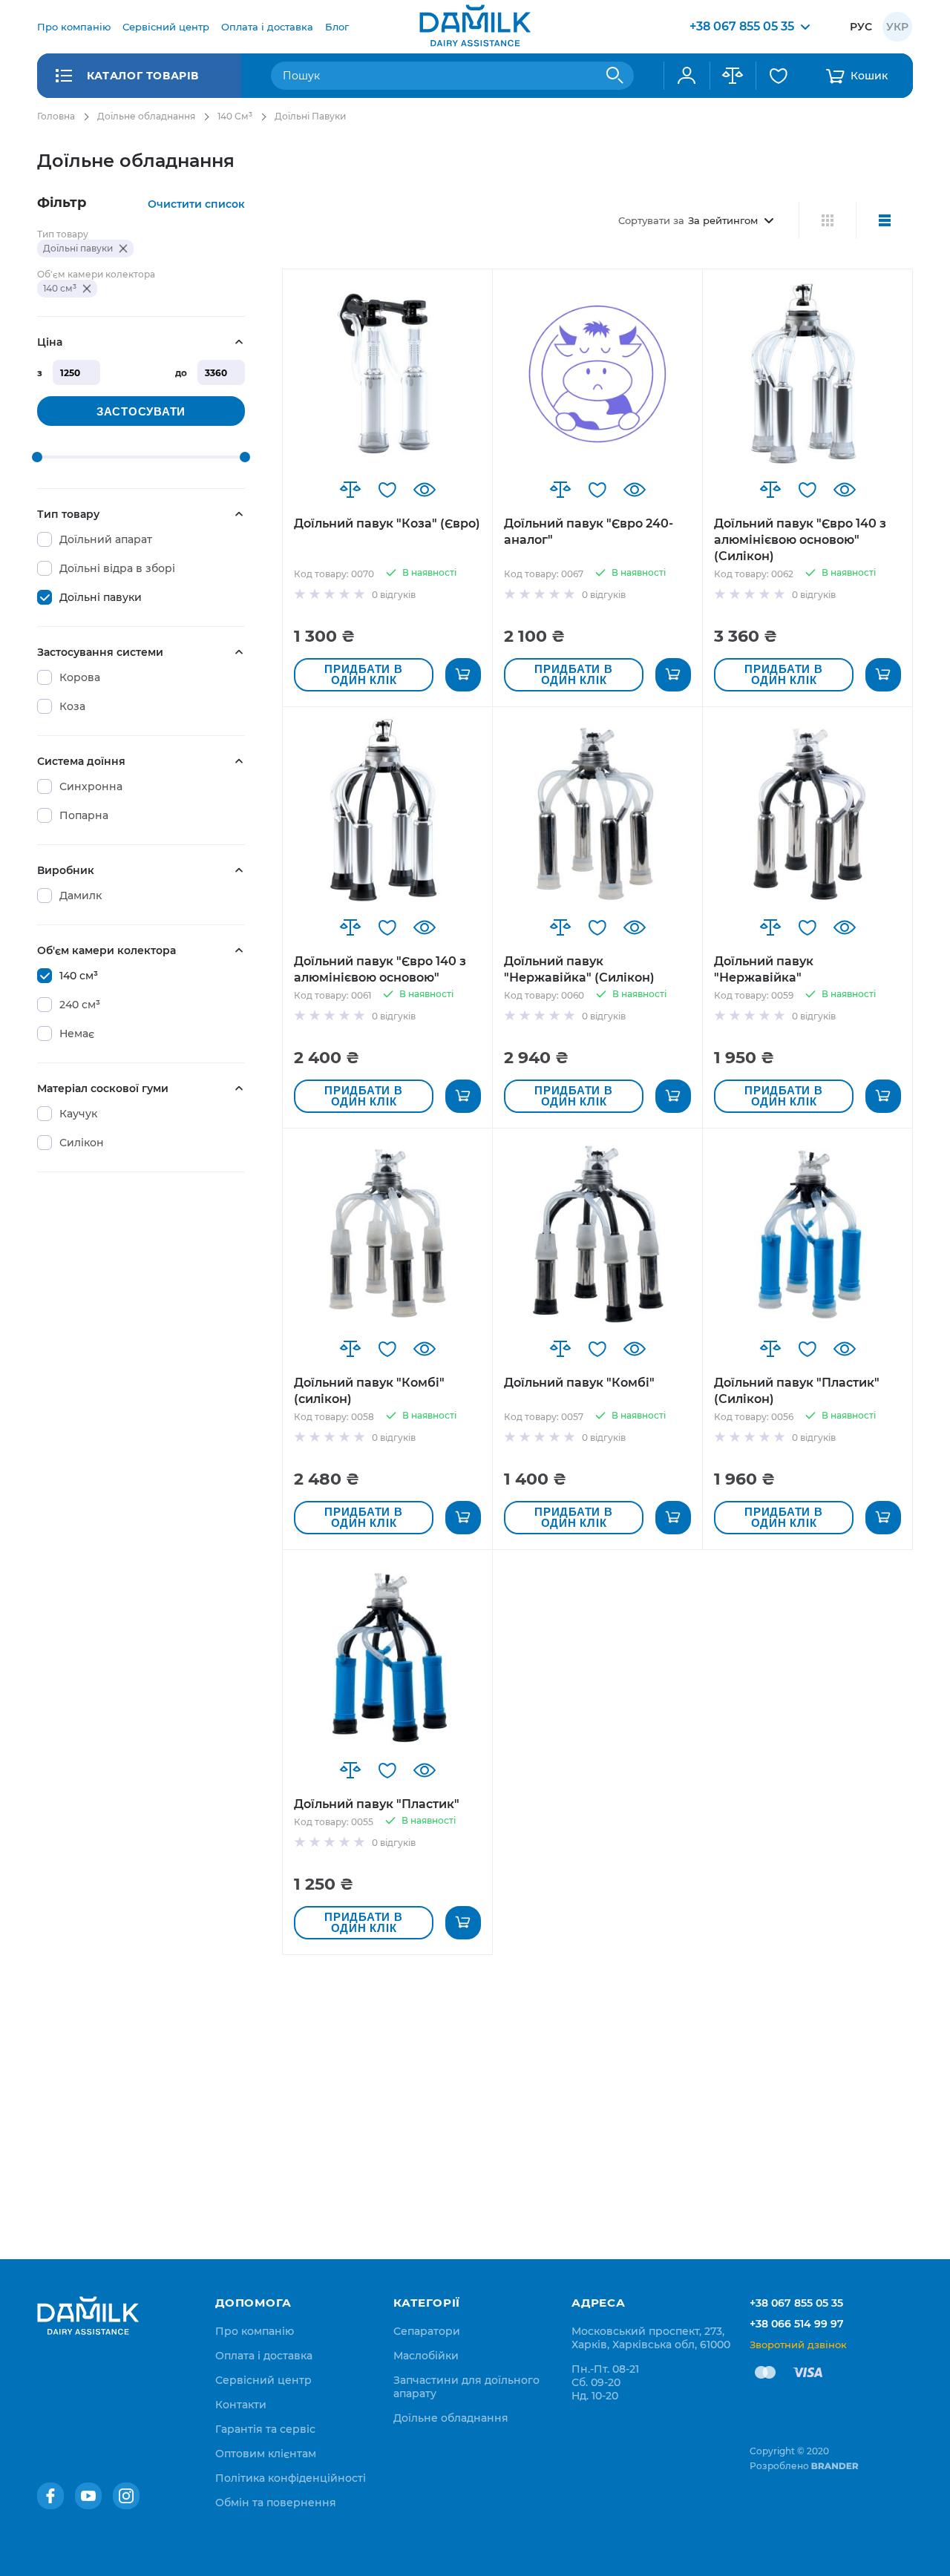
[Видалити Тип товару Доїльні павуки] (123, 249)
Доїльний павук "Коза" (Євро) (387, 523)
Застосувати (141, 411)
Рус (861, 27)
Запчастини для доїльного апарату (466, 2387)
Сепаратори (427, 2331)
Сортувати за (651, 220)
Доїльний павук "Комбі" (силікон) (369, 1391)
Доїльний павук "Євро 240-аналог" (589, 532)
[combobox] (452, 76)
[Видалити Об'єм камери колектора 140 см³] (87, 289)
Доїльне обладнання (146, 116)
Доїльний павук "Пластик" (377, 1804)
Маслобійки (426, 2356)
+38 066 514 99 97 (797, 2324)
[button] (350, 490)
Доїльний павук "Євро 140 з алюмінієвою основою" (380, 969)
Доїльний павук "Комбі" (579, 1383)
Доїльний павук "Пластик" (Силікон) (797, 1391)
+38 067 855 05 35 (796, 2303)
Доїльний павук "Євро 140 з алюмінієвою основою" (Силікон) (800, 540)
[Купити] (463, 675)
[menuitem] (74, 27)
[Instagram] (126, 2496)
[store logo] (475, 27)
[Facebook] (50, 2496)
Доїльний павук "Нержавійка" (764, 969)
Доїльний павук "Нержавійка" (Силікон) (579, 969)
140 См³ (235, 116)
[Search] (615, 76)
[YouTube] (88, 2496)
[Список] (884, 220)
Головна (56, 116)
